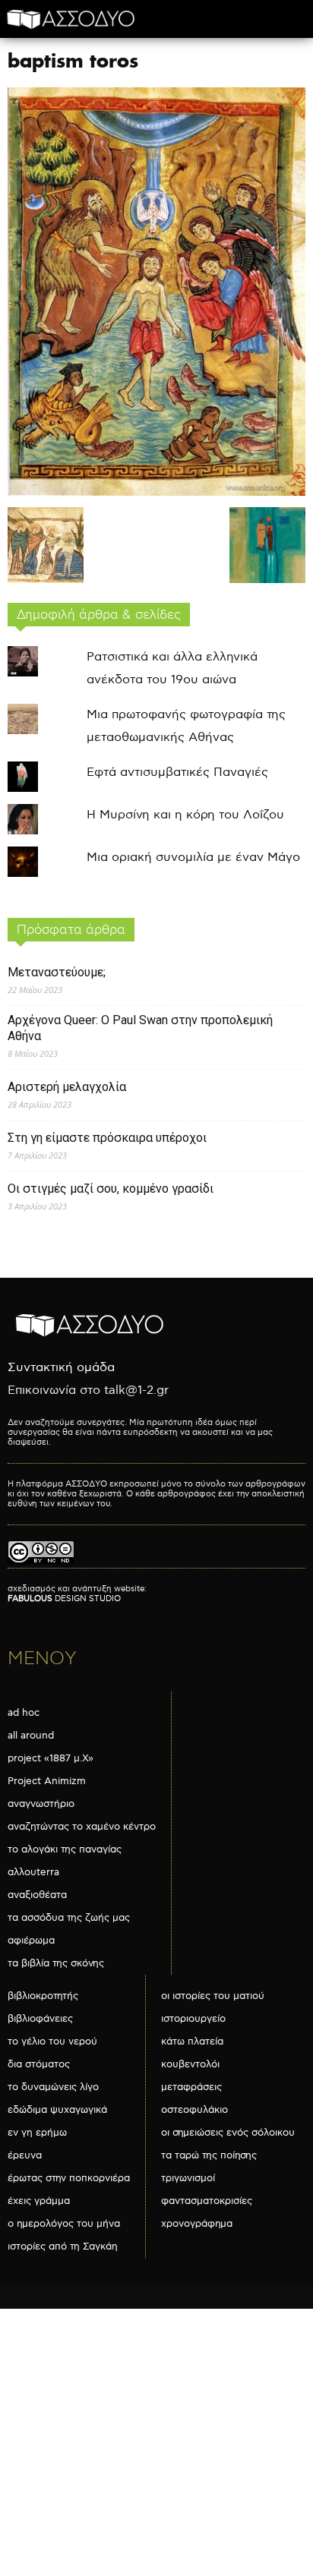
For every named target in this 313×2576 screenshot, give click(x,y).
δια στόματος (39, 2064)
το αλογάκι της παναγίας (65, 1849)
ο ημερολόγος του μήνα (64, 2224)
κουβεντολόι (190, 2064)
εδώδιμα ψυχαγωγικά (57, 2110)
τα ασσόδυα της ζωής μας (69, 1918)
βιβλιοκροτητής (43, 1996)
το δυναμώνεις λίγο (53, 2087)
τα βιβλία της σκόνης (56, 1963)
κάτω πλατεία (192, 2042)
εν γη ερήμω (37, 2133)
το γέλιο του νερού (52, 2042)
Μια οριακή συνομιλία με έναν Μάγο (193, 858)
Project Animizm (47, 1781)
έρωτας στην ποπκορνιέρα (69, 2178)
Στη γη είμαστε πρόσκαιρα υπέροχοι (107, 1138)
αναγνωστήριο (41, 1804)
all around (31, 1736)
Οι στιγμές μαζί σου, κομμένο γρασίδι (111, 1189)
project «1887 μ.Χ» (51, 1758)
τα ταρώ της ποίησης (209, 2155)
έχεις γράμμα (39, 2201)
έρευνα (25, 2155)
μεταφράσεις (191, 2087)
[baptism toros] (156, 492)
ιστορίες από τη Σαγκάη (63, 2247)
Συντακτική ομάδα (61, 1368)
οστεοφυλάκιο (194, 2110)
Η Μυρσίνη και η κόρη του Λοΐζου (185, 815)
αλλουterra (33, 1872)
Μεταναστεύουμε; (57, 972)
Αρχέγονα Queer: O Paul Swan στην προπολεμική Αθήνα (140, 1028)
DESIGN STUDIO (64, 1599)
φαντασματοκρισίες (207, 2201)
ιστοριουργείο (193, 2019)
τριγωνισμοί (188, 2178)
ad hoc (24, 1713)
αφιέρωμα (31, 1941)
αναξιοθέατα (37, 1895)
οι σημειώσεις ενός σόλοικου (228, 2133)
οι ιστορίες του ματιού (213, 1996)
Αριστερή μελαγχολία (67, 1087)
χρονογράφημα (197, 2224)
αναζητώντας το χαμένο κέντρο (82, 1827)
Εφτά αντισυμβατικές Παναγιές (177, 772)
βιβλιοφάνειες (40, 2019)
